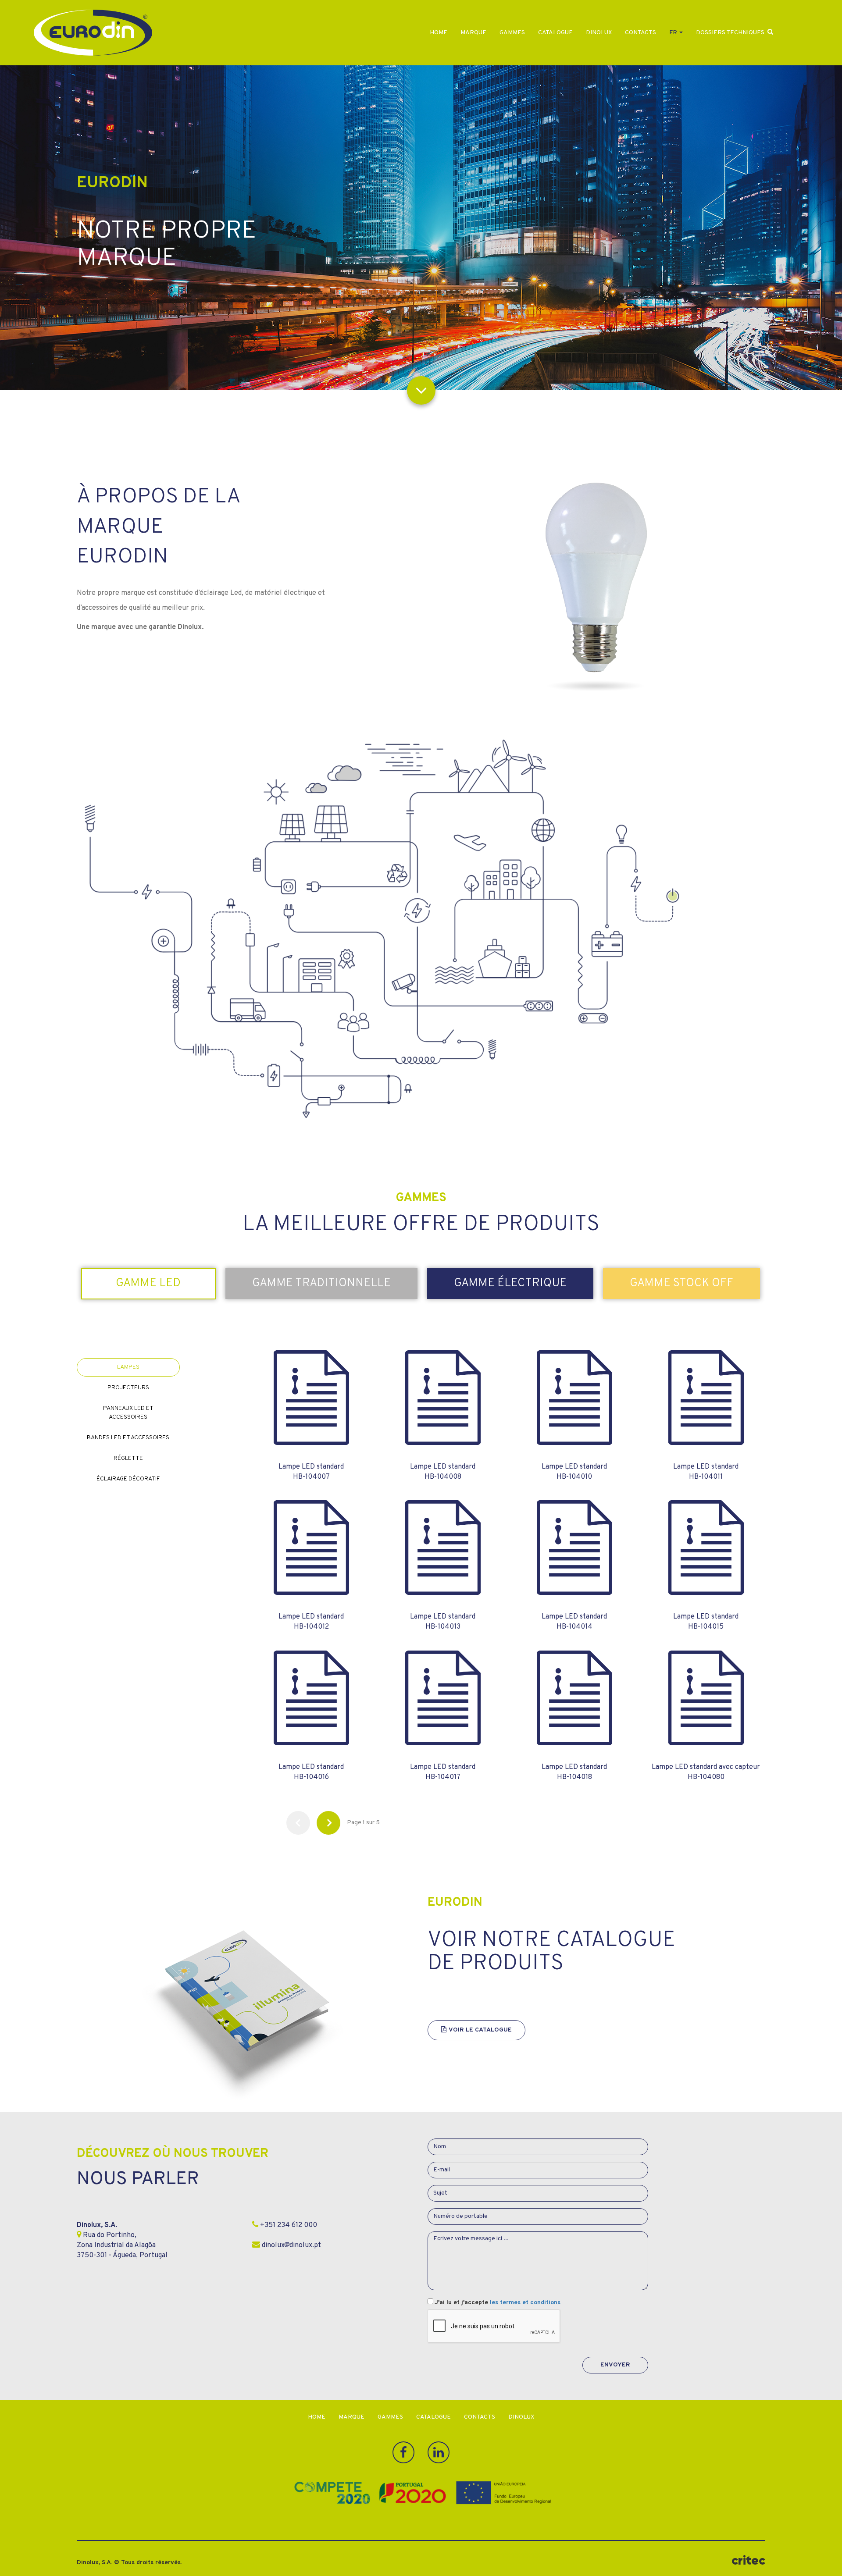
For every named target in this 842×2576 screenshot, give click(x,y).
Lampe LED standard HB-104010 (574, 1472)
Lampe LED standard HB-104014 (574, 1622)
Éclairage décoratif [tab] (128, 1479)
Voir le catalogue (480, 2030)
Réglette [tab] (128, 1458)
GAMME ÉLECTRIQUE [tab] (510, 1283)
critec (748, 2560)
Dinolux (599, 33)
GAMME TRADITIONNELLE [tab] (321, 1283)
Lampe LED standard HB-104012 (311, 1622)
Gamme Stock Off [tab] (681, 1283)
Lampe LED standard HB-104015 (706, 1622)
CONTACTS (640, 33)
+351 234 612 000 (288, 2225)
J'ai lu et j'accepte (498, 2303)
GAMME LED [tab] (148, 1283)
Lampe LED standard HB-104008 (443, 1472)
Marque (473, 33)
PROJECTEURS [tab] (128, 1388)
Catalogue (555, 33)
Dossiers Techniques (730, 33)
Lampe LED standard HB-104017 (443, 1772)
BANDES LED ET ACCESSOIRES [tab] (128, 1438)
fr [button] (674, 33)
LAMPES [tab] (128, 1367)
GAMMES (512, 33)
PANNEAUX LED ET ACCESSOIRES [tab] (128, 1413)
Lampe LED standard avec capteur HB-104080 (706, 1772)
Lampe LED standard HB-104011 (706, 1472)
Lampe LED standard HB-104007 (311, 1472)
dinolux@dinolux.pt (291, 2245)
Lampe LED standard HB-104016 (311, 1772)
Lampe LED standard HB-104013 (443, 1622)
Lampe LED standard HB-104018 (574, 1772)
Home (439, 33)
